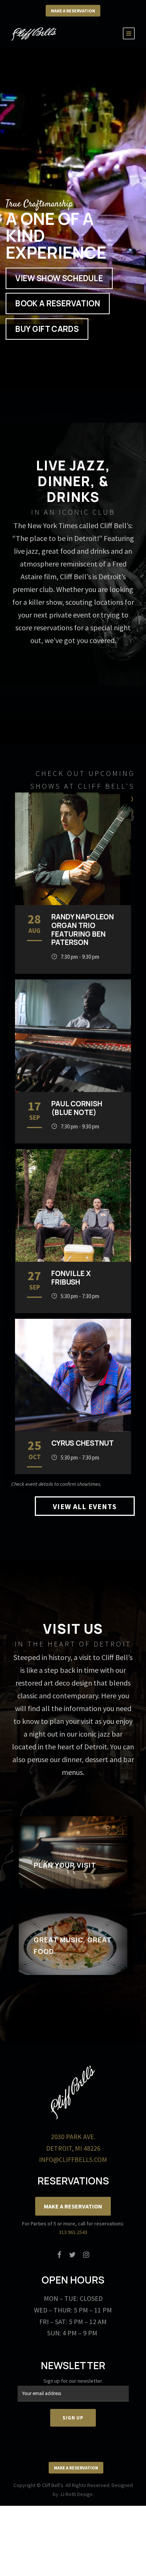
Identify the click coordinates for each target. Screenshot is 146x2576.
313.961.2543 (73, 2232)
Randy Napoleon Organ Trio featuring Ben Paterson (83, 929)
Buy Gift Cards (47, 329)
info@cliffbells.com (73, 2159)
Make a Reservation (73, 11)
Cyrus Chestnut (83, 1443)
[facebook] (59, 2255)
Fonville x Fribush (71, 1278)
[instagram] (86, 2255)
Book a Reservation (58, 303)
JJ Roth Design (76, 2494)
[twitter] (72, 2255)
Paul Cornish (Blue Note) (77, 1108)
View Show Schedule (59, 278)
